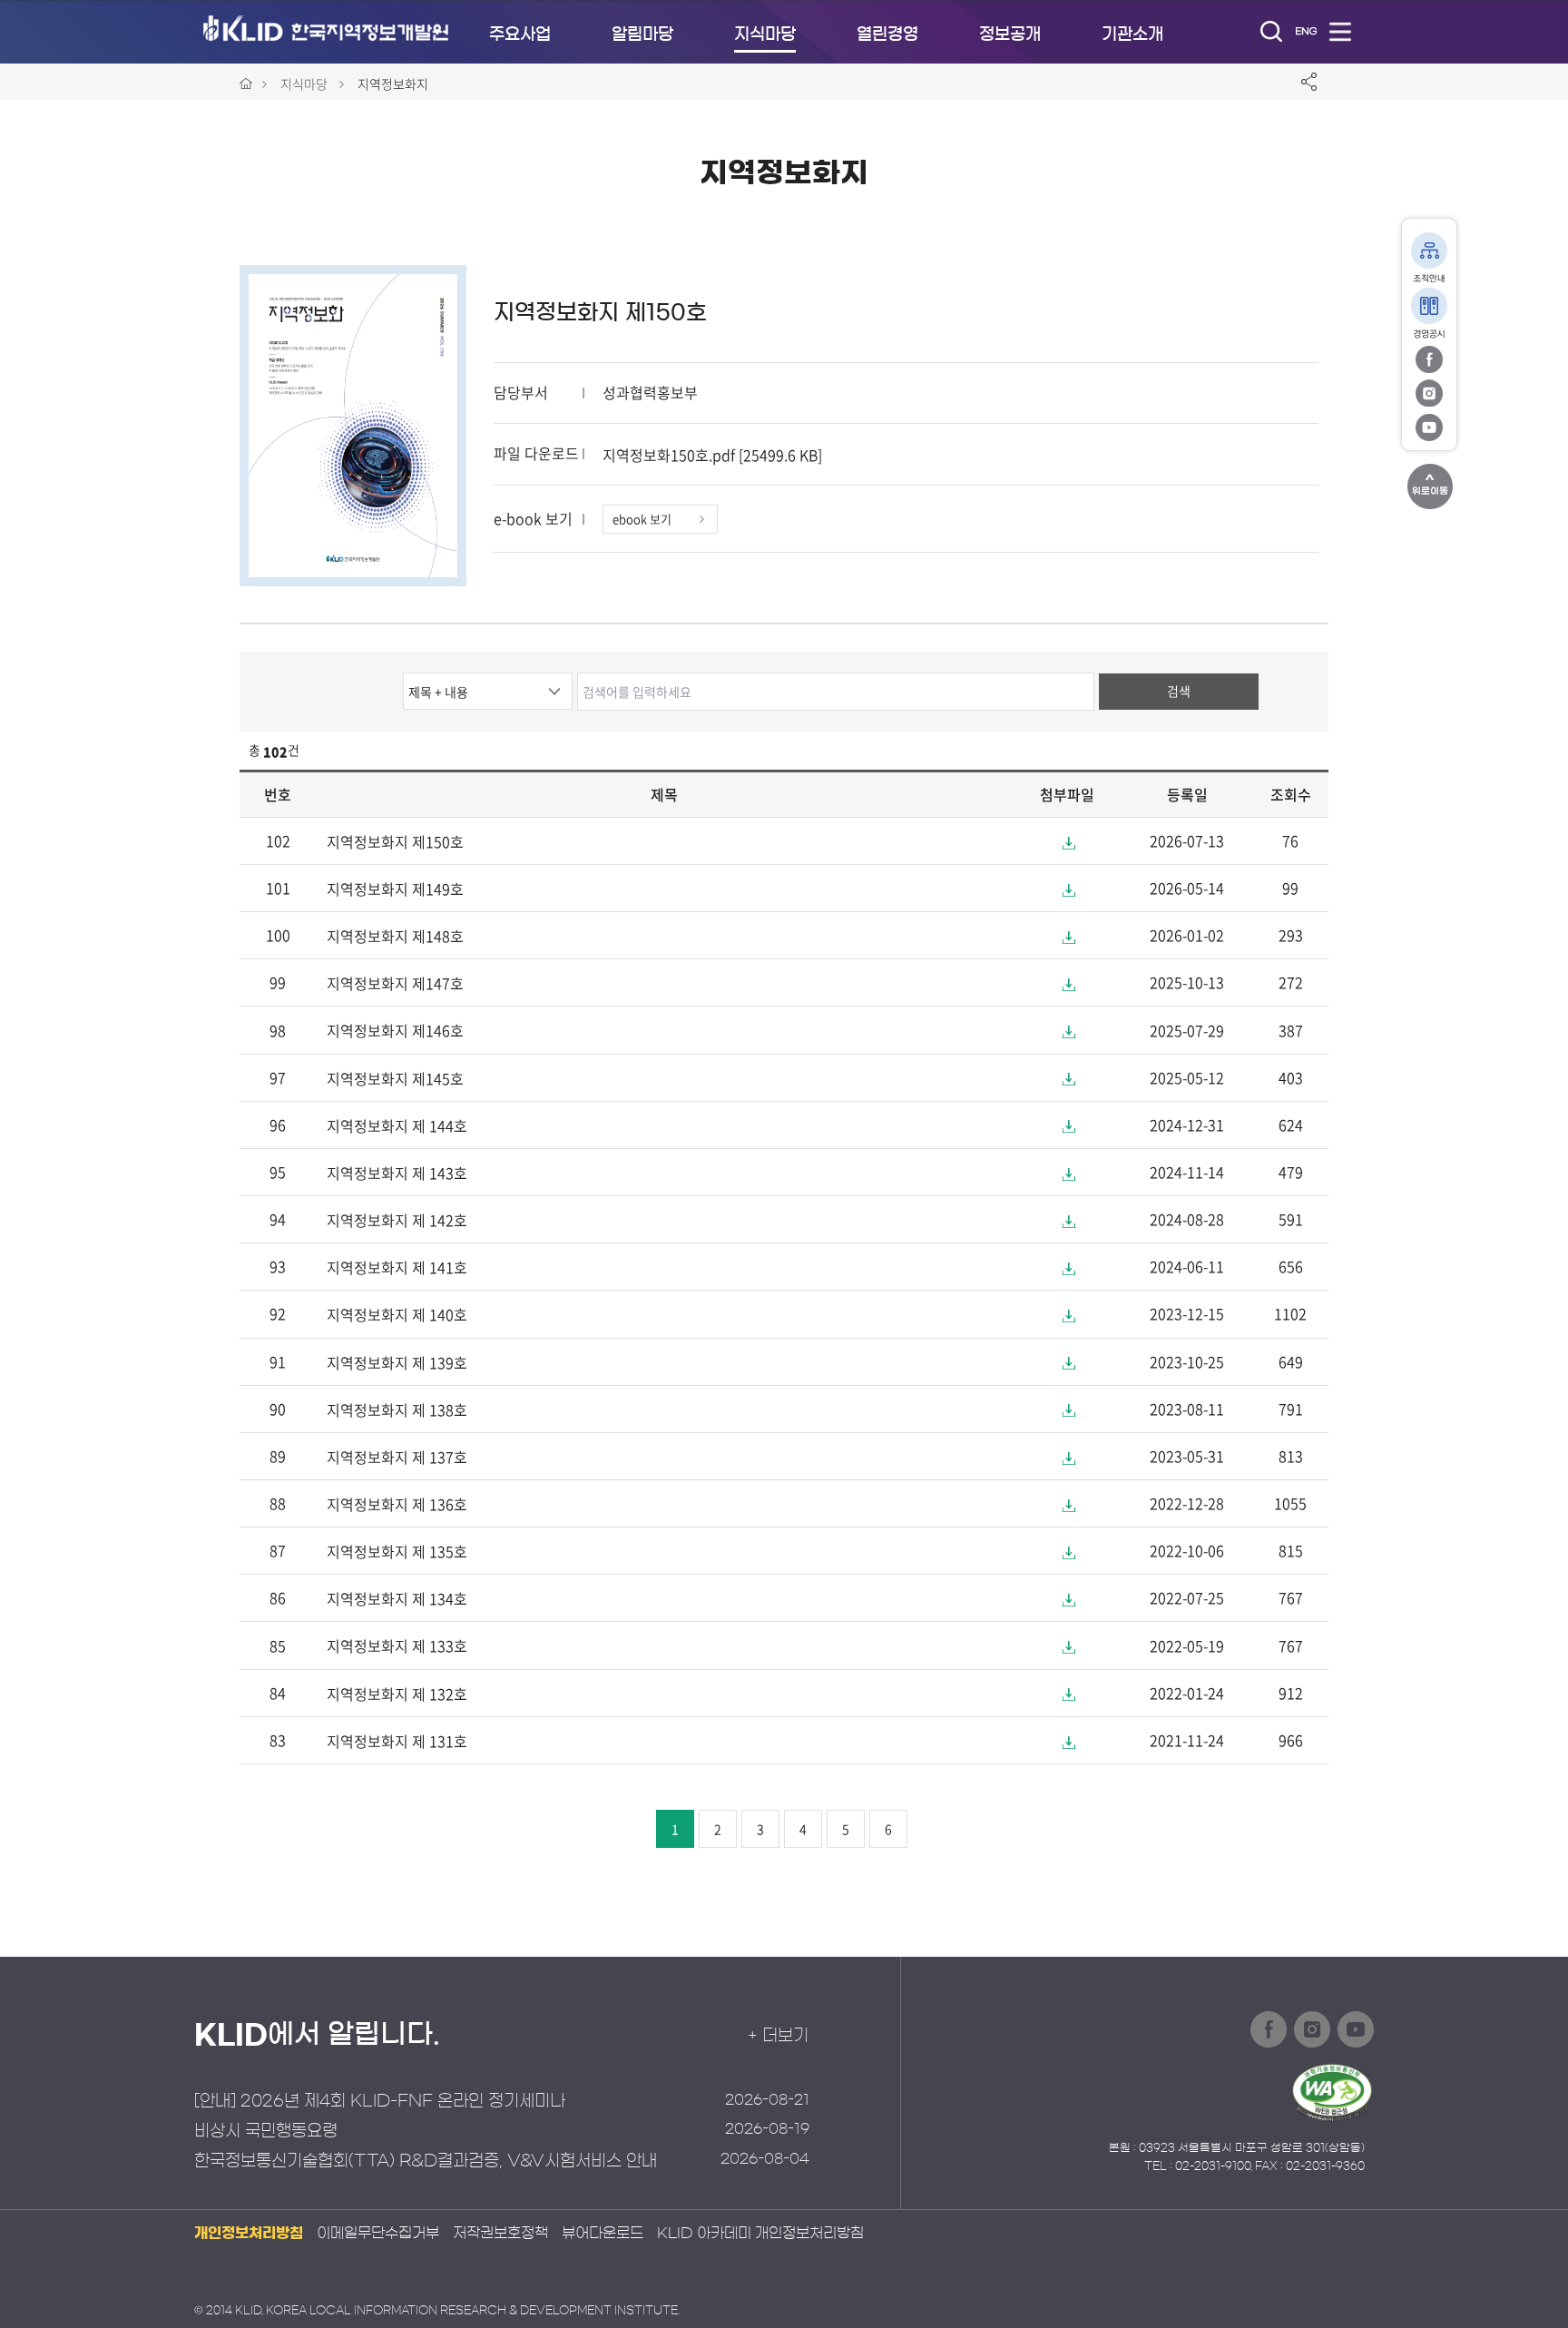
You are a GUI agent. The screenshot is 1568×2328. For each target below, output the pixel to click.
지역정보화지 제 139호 (397, 1362)
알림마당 (642, 34)
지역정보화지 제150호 (600, 312)
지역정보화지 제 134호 (397, 1598)
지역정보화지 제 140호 (397, 1315)
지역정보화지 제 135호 (397, 1551)
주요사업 (520, 34)
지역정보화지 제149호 (395, 889)
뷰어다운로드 (603, 2233)
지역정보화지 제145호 (395, 1078)
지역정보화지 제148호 (395, 936)
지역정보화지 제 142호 (397, 1220)
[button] (1067, 843)
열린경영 (887, 34)
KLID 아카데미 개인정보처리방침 (760, 2233)
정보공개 (1010, 34)
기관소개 (1132, 34)
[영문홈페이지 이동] (1306, 31)
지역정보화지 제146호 (395, 1031)
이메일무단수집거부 (378, 2233)
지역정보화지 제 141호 (397, 1267)
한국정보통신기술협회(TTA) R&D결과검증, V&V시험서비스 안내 (426, 2161)
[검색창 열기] (1271, 31)
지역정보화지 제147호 (395, 983)
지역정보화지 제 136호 (397, 1504)
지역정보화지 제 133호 (397, 1646)
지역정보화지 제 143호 (397, 1173)
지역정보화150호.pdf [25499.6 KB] (712, 455)
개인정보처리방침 (249, 2233)
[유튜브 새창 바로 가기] (1429, 426)
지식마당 (765, 34)
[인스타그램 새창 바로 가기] (1429, 393)
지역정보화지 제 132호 (397, 1694)
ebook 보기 (642, 519)
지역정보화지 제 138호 (397, 1410)
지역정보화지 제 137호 (397, 1457)
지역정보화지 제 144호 (397, 1125)
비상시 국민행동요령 (266, 2131)
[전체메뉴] (1340, 31)
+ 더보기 (778, 2036)
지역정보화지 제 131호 (397, 1741)
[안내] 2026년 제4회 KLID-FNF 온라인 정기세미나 (380, 2101)
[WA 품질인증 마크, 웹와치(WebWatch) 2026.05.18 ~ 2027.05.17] (1332, 2092)
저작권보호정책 (500, 2233)
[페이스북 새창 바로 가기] (1429, 358)
